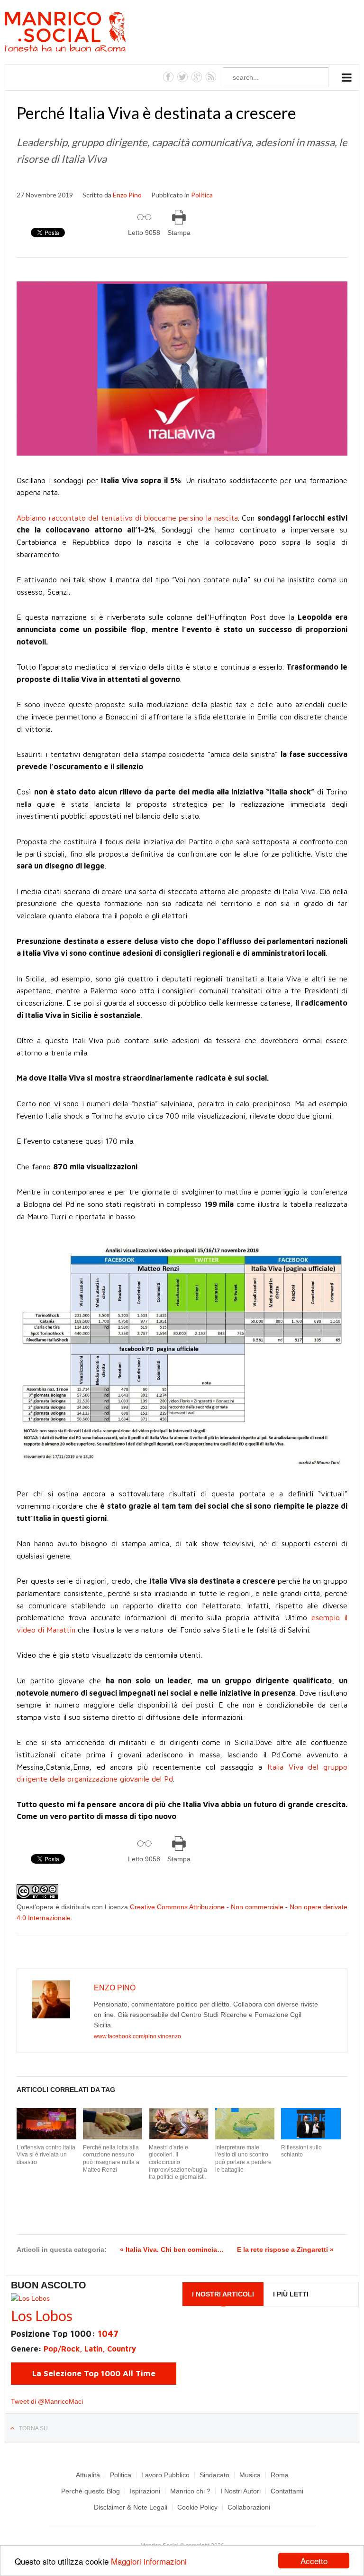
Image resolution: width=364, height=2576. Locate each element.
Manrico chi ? (190, 2491)
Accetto (314, 2561)
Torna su (33, 2428)
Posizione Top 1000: (65, 2334)
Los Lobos (42, 2315)
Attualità (88, 2475)
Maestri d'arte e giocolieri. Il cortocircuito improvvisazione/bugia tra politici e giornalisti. (178, 2162)
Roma (280, 2475)
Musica (250, 2475)
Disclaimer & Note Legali (131, 2507)
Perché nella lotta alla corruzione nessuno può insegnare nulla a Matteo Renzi (111, 2159)
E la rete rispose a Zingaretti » (285, 2249)
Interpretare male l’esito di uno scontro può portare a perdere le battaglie (243, 2159)
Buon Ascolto (49, 2285)
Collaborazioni (249, 2507)
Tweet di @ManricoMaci (47, 2401)
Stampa (179, 233)
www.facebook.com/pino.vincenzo (137, 2036)
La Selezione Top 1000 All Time (94, 2373)
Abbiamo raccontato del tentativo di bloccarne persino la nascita (127, 518)
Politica (202, 195)
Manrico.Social (86, 33)
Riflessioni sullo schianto (301, 2151)
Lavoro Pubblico (165, 2475)
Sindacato (214, 2475)
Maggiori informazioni (149, 2561)
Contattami (287, 2491)
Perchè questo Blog (91, 2491)
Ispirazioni (145, 2491)
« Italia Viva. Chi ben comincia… (172, 2249)
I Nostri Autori (241, 2491)
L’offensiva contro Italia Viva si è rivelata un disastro (46, 2155)
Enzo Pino (127, 195)
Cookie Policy (197, 2507)
